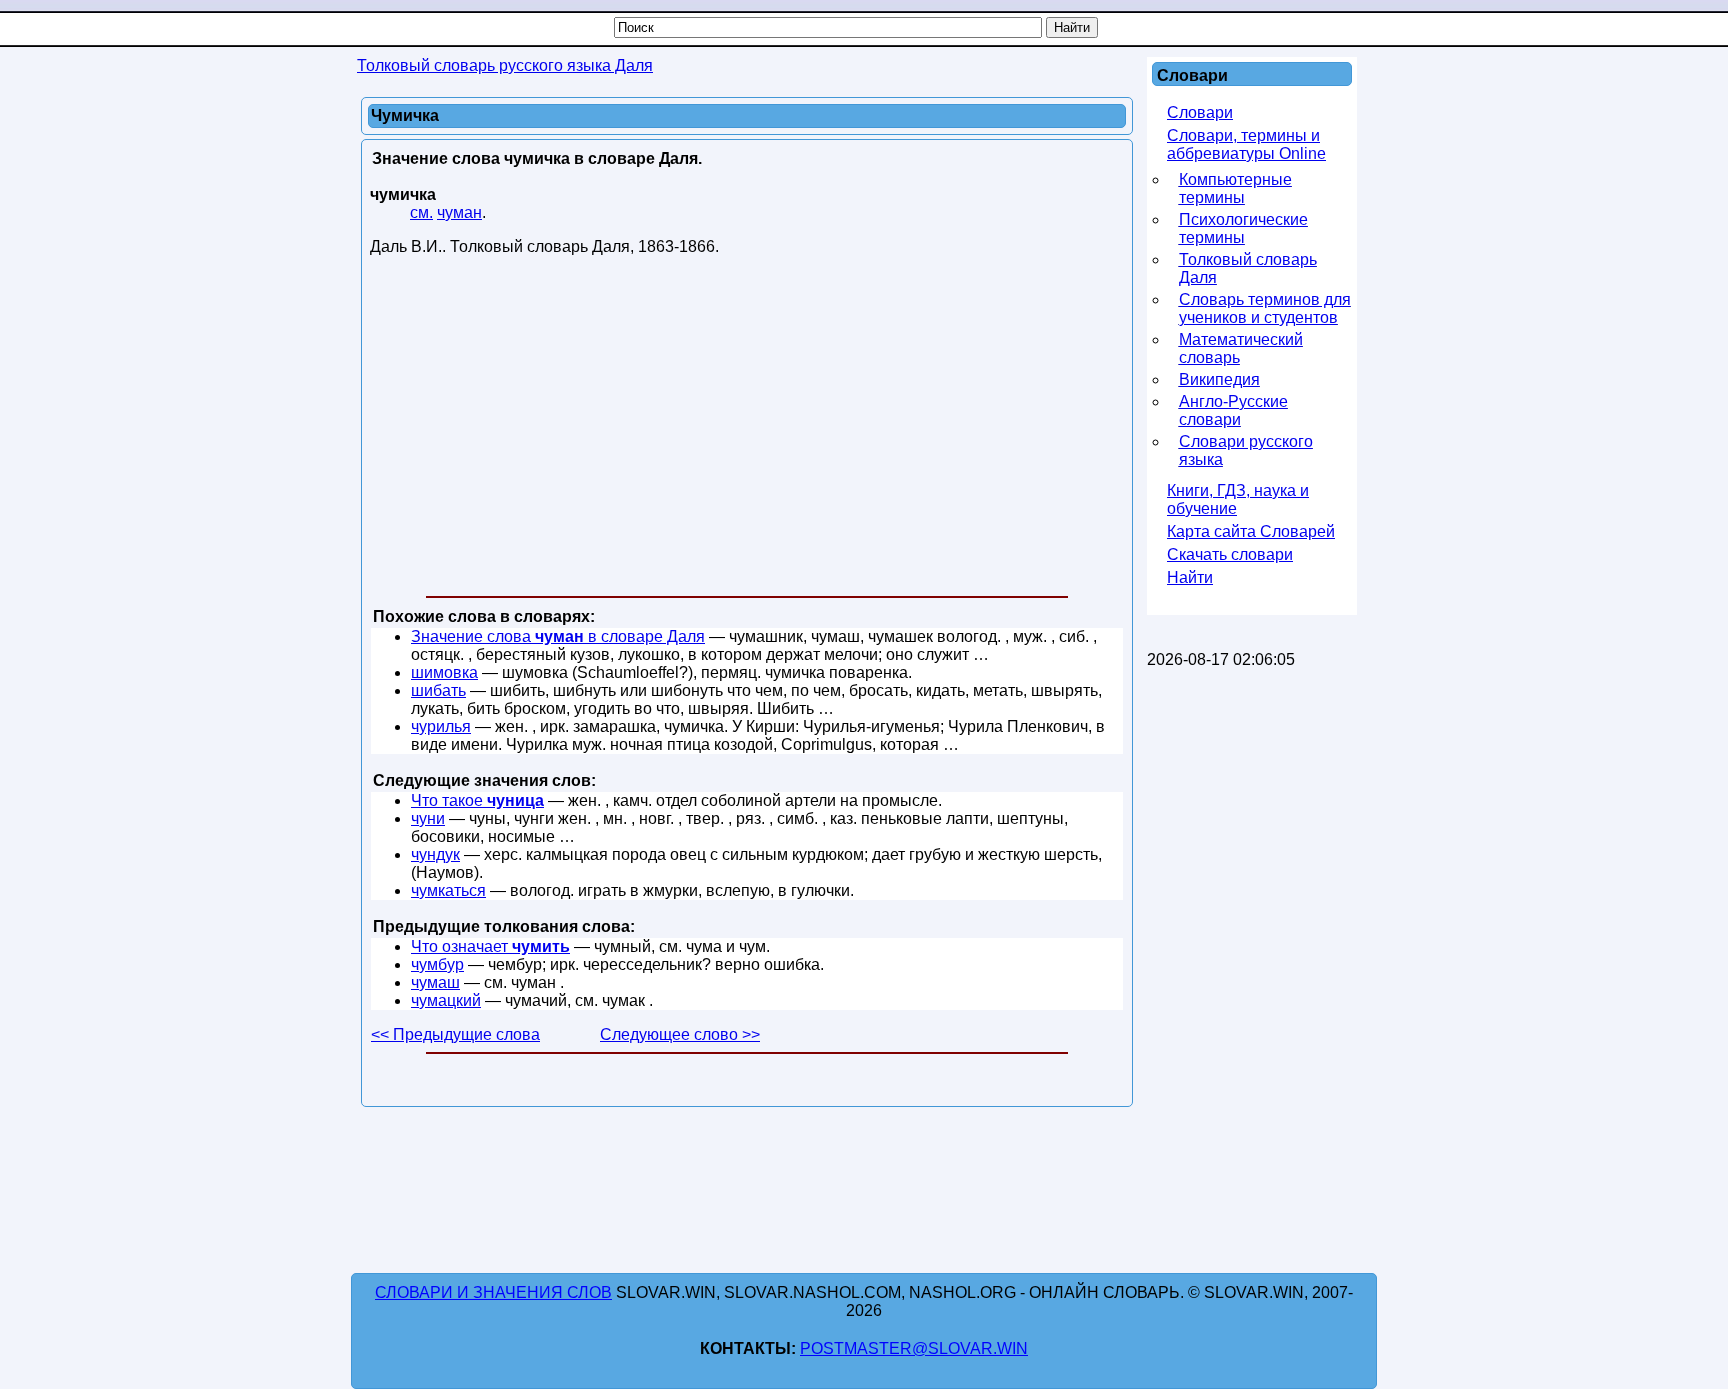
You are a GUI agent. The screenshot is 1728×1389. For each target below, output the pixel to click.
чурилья (441, 726)
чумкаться (448, 890)
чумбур (437, 964)
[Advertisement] (747, 430)
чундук (435, 854)
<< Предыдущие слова (455, 1034)
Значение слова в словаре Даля (558, 636)
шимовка (444, 672)
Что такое (477, 800)
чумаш (435, 982)
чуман (459, 212)
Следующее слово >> (680, 1034)
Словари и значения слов (493, 1292)
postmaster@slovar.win (914, 1348)
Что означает (490, 946)
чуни (428, 818)
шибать (438, 690)
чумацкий (446, 1000)
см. (421, 212)
